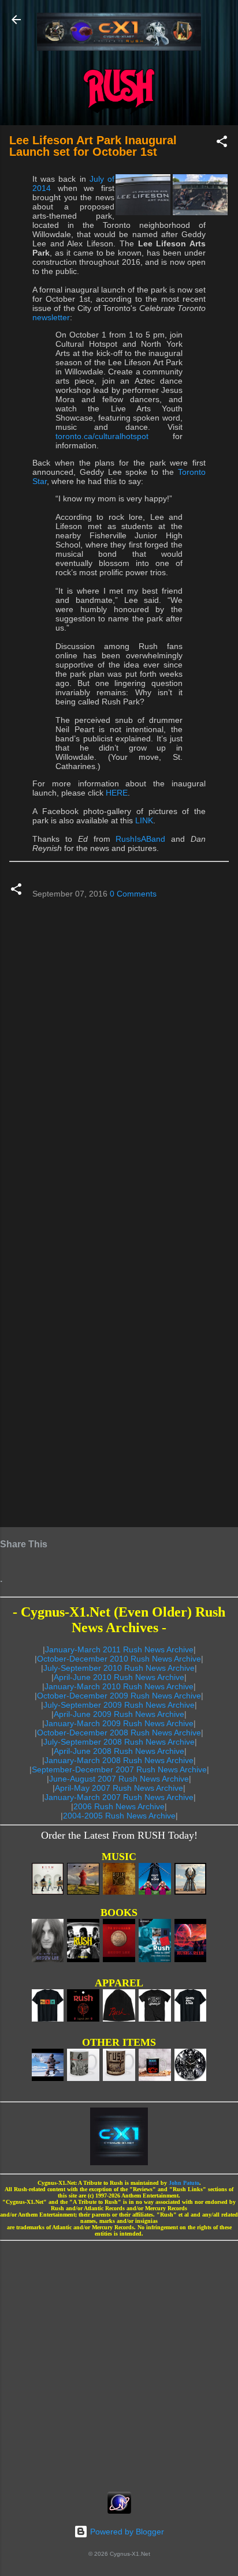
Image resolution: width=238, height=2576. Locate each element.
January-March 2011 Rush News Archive (119, 1649)
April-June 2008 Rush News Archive (119, 1751)
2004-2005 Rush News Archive (119, 1816)
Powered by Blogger (126, 2532)
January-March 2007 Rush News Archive (119, 1797)
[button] (222, 143)
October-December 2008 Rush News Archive (119, 1733)
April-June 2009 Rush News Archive (119, 1714)
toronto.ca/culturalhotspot (102, 436)
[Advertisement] (119, 2363)
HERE (117, 793)
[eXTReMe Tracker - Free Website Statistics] (119, 2511)
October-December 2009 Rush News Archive (119, 1696)
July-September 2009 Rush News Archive (119, 1705)
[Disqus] (119, 1054)
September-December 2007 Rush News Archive (119, 1769)
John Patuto (184, 2183)
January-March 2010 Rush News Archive (119, 1686)
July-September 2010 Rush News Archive (119, 1668)
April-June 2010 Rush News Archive (119, 1677)
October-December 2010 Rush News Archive (119, 1659)
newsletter (51, 317)
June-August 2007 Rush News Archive (119, 1779)
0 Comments (133, 894)
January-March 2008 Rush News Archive (119, 1760)
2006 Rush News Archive (119, 1806)
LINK (144, 820)
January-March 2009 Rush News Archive (119, 1723)
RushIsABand (140, 839)
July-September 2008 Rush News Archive (119, 1742)
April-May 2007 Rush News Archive (119, 1788)
